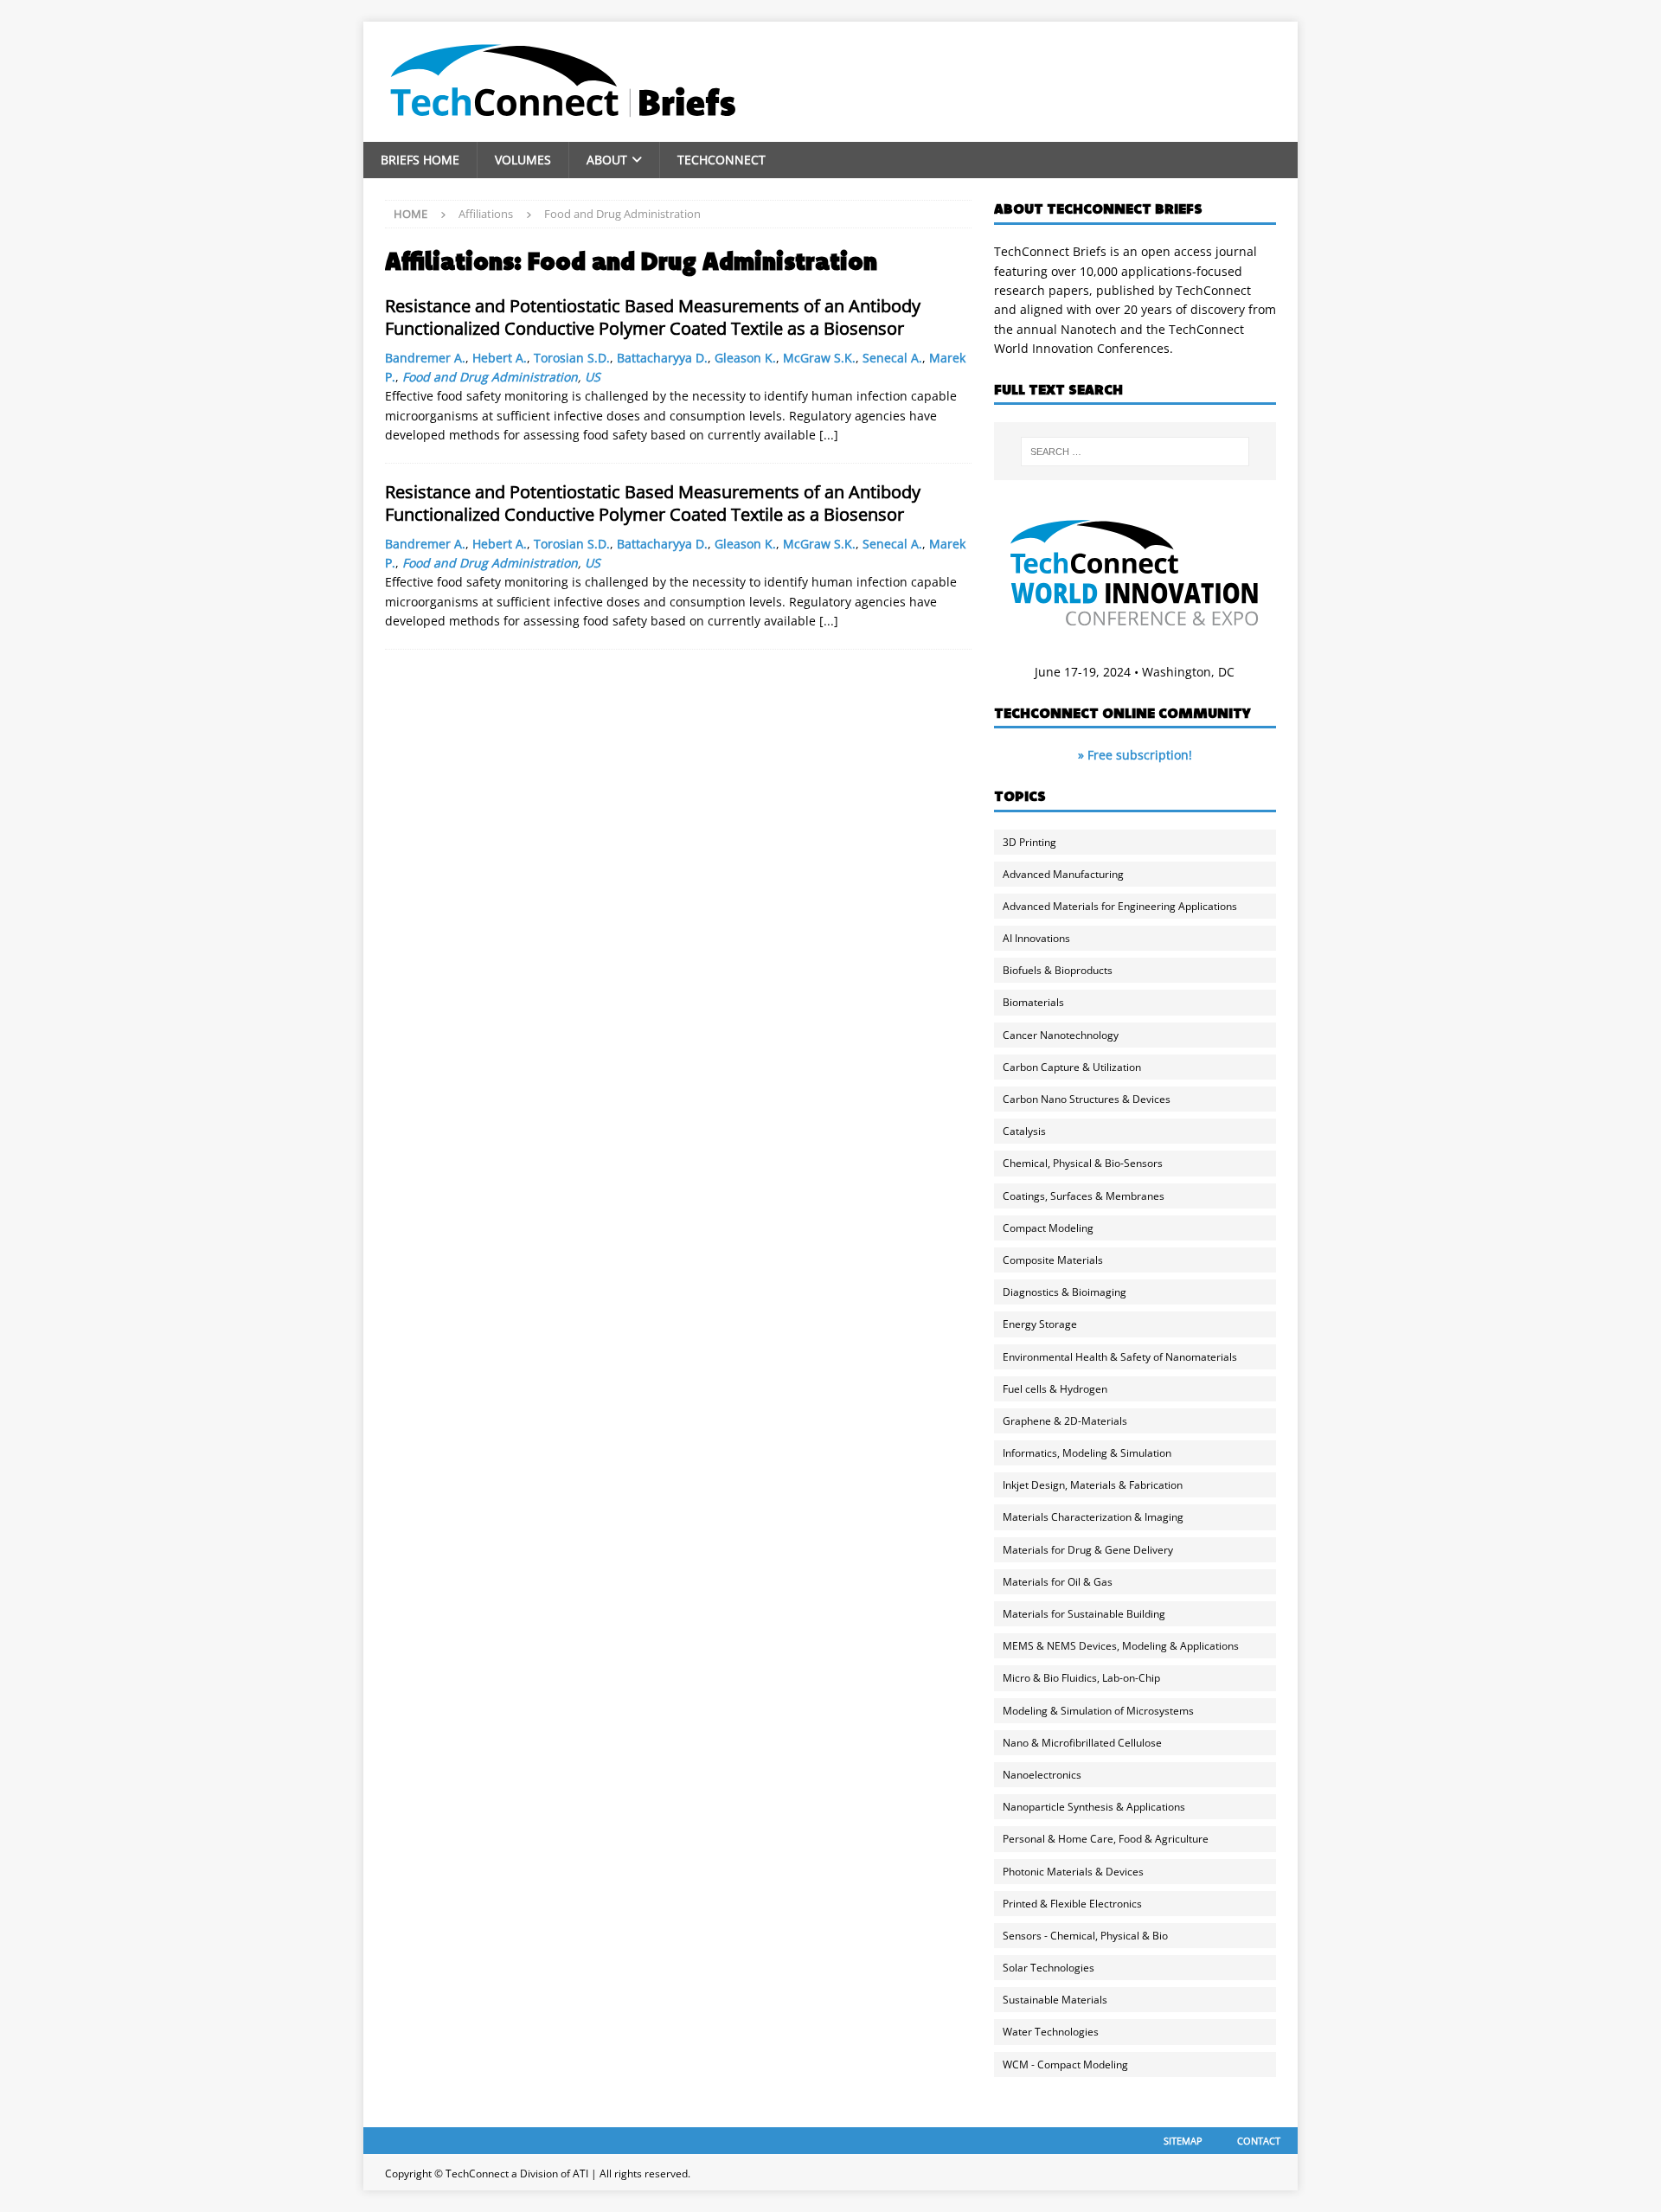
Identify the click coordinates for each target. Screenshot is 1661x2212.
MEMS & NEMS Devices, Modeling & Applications (1121, 1646)
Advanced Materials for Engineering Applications (1120, 906)
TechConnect (721, 160)
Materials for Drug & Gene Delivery (1088, 1550)
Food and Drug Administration (490, 377)
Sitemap (1183, 2141)
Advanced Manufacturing (1063, 874)
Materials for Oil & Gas (1058, 1582)
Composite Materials (1053, 1260)
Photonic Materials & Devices (1073, 1872)
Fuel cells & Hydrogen (1055, 1389)
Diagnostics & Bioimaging (1065, 1292)
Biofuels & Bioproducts (1058, 970)
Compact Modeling (1048, 1228)
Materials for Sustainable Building (1084, 1614)
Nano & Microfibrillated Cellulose (1082, 1743)
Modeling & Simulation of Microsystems (1098, 1711)
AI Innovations (1036, 938)
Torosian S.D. (572, 358)
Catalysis (1024, 1131)
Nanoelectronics (1042, 1775)
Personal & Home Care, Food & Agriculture (1106, 1839)
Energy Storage (1040, 1324)
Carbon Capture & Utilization (1072, 1067)
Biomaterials (1033, 1002)
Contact (1259, 2141)
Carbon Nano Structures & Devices (1087, 1099)
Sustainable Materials (1055, 2000)
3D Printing (1029, 842)
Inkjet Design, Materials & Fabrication (1093, 1485)
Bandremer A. (425, 358)
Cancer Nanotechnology (1061, 1035)
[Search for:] (1135, 452)
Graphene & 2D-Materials (1065, 1421)
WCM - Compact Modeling (1065, 2065)
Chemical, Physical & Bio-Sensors (1083, 1163)
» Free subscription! (1135, 755)
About (607, 160)
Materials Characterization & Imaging (1093, 1517)
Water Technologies (1051, 2032)
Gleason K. (745, 358)
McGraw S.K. (819, 358)
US (593, 377)
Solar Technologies (1049, 1968)
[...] (829, 435)
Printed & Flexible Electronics (1072, 1904)
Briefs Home (420, 160)
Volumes (523, 160)
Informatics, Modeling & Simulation (1087, 1453)
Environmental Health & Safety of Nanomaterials (1120, 1357)
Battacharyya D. (662, 358)
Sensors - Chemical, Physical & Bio (1085, 1936)
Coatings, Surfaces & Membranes (1084, 1196)
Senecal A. (892, 358)
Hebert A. (500, 358)
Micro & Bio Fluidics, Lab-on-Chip (1081, 1678)
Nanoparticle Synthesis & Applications (1094, 1807)
